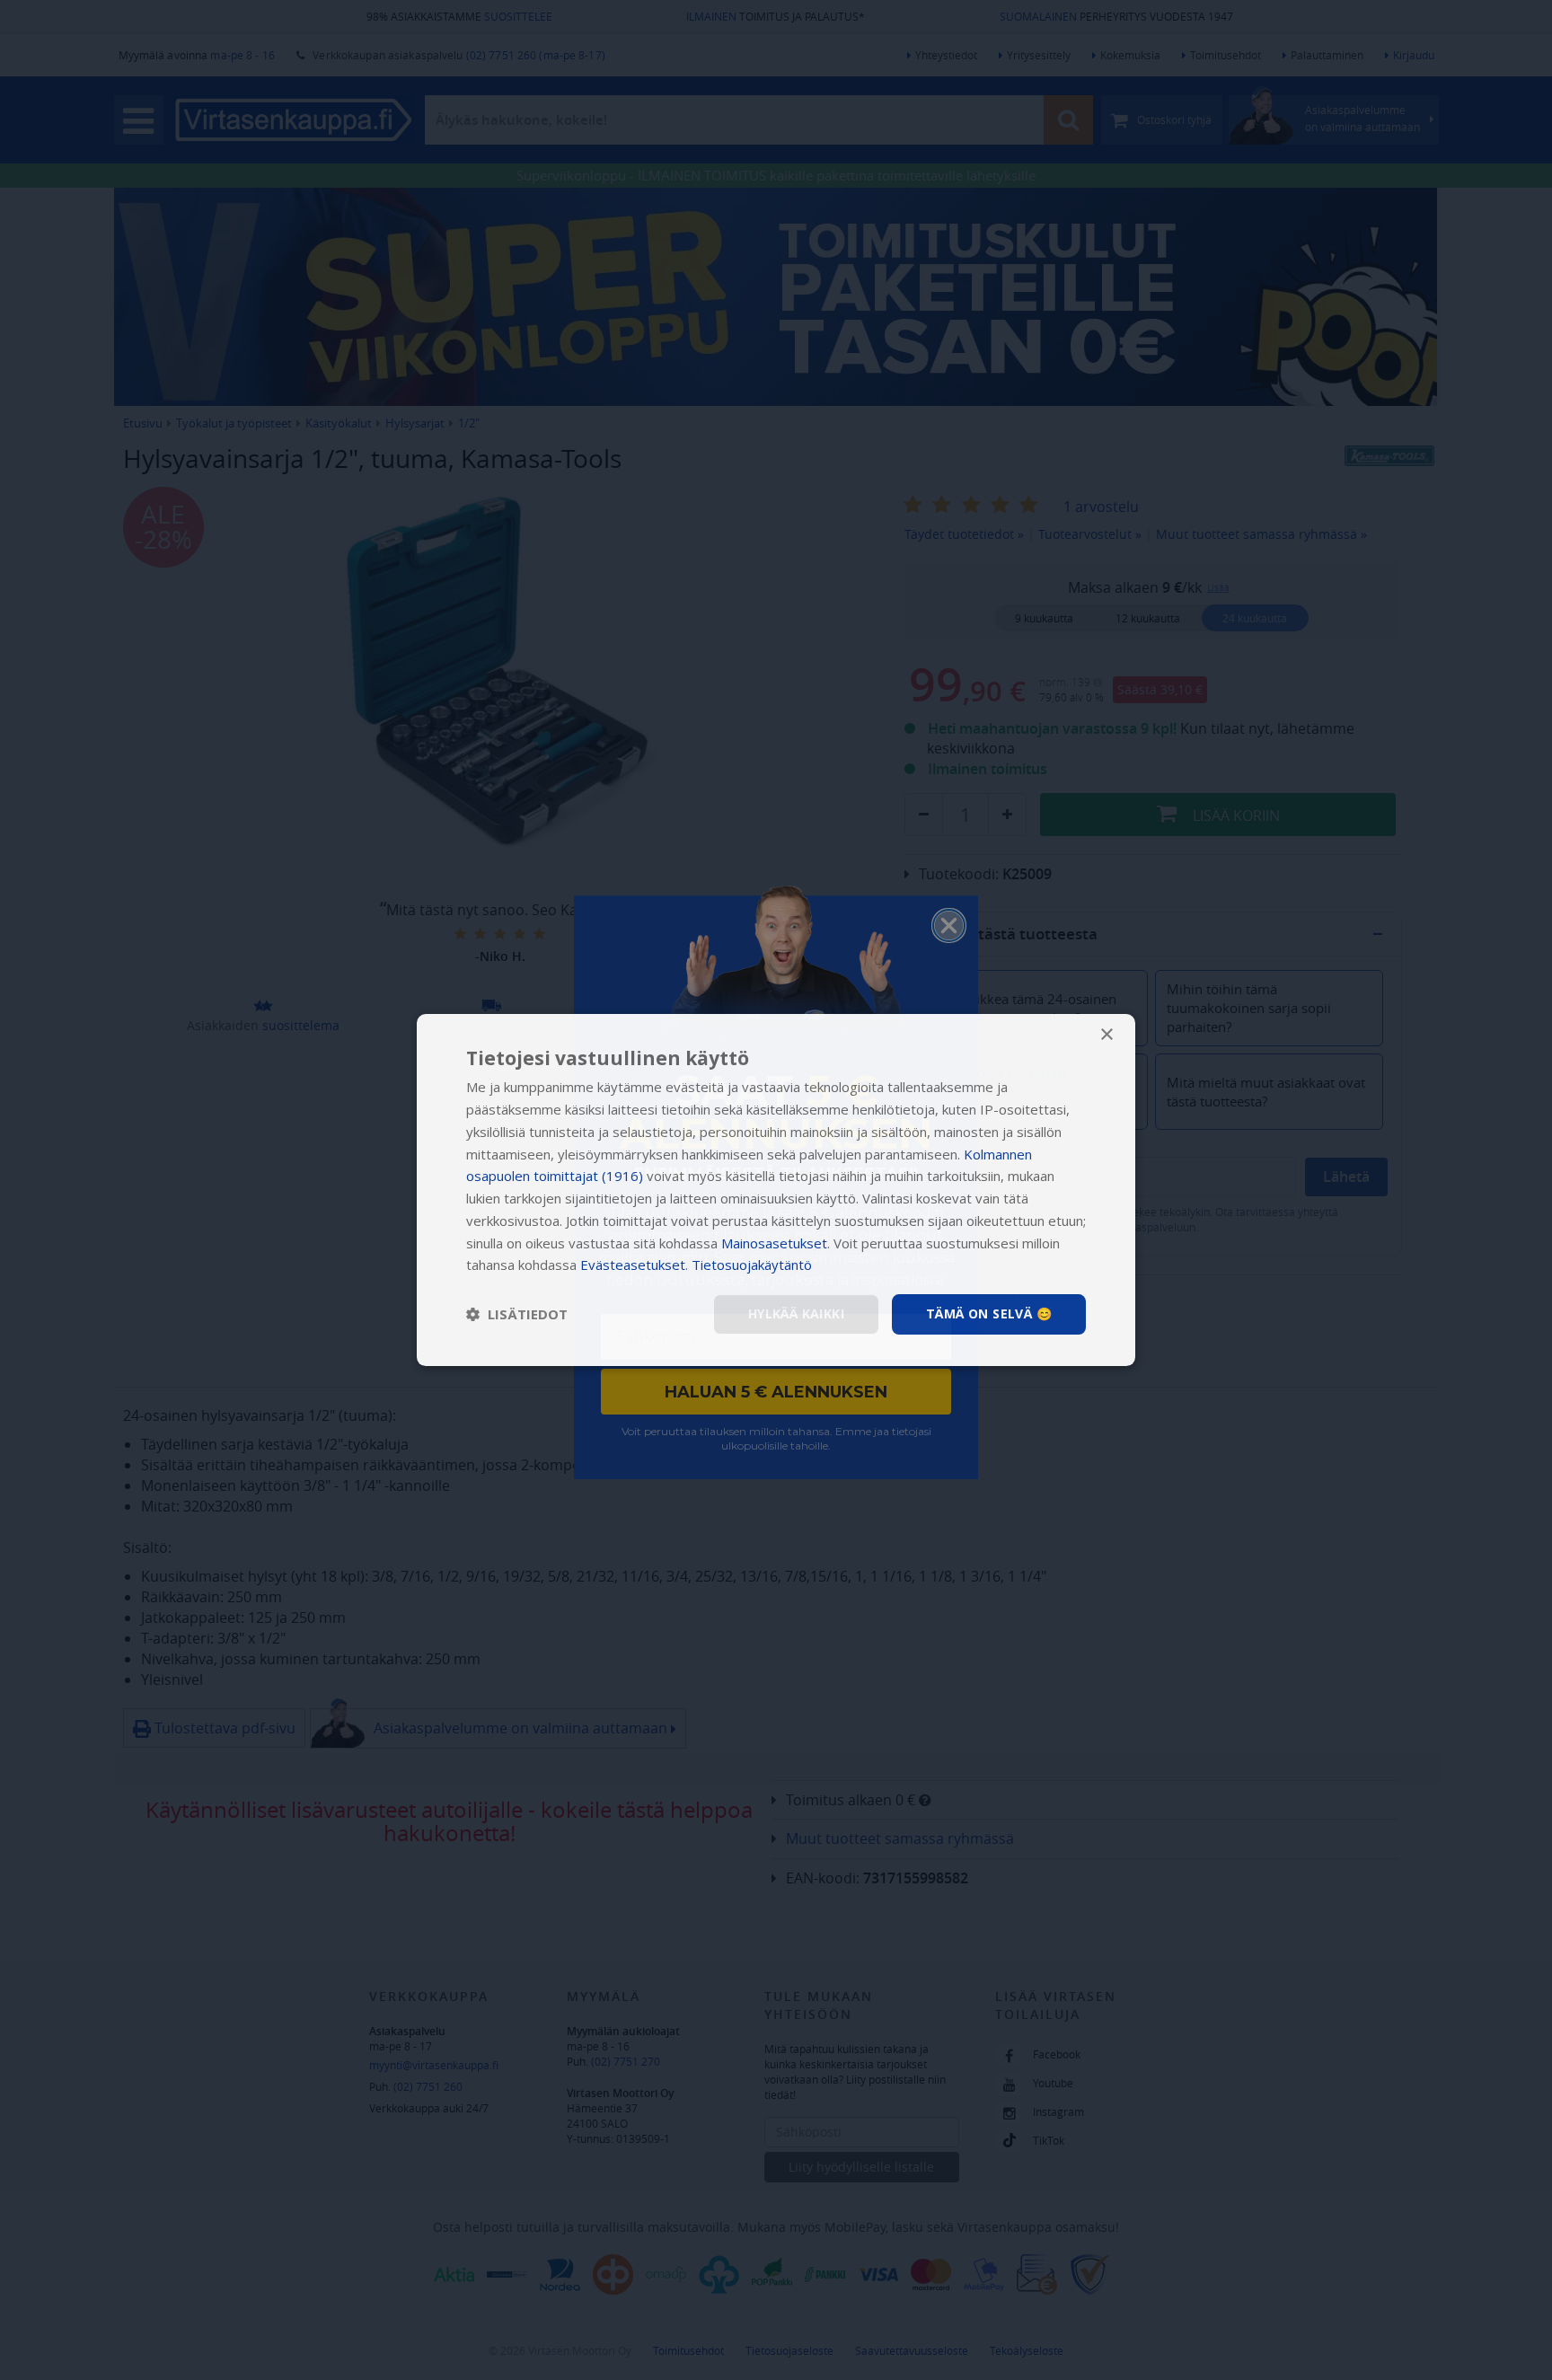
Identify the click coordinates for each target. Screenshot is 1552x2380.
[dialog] (776, 1190)
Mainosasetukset (774, 1243)
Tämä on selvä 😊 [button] (989, 1313)
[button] (517, 1315)
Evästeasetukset (633, 1265)
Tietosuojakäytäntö (752, 1265)
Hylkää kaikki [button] (796, 1313)
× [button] (1106, 1035)
